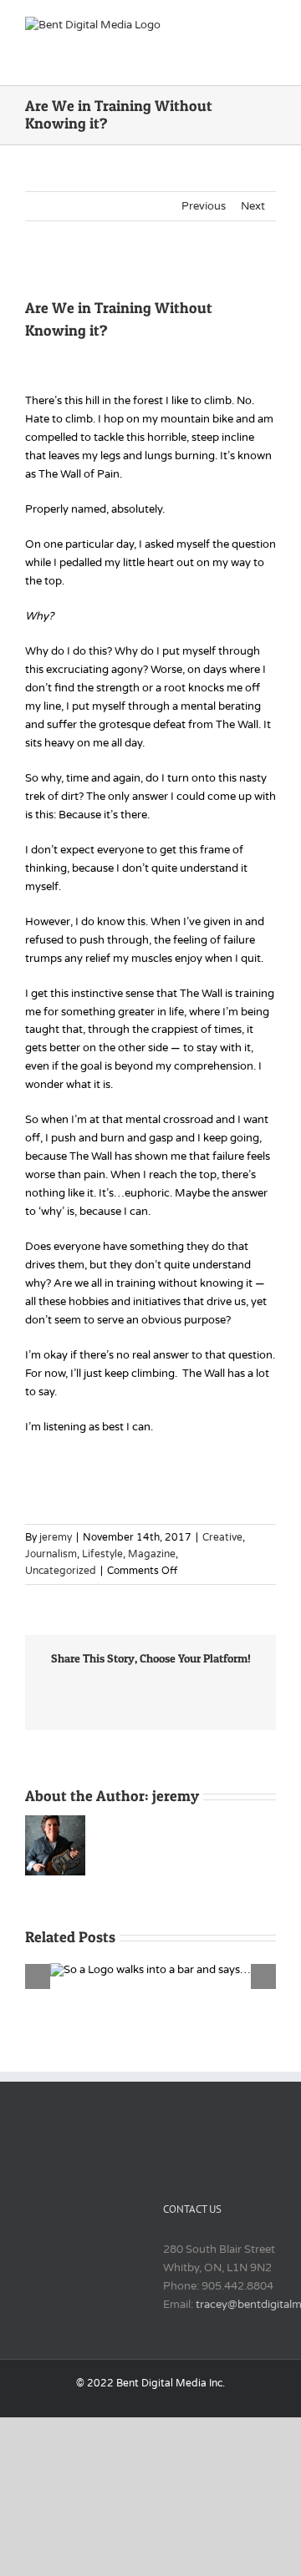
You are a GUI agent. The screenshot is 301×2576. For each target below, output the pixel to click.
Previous (204, 206)
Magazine (152, 1554)
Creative (222, 1537)
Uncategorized (61, 1571)
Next (253, 206)
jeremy (56, 1537)
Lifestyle (102, 1554)
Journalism (51, 1554)
